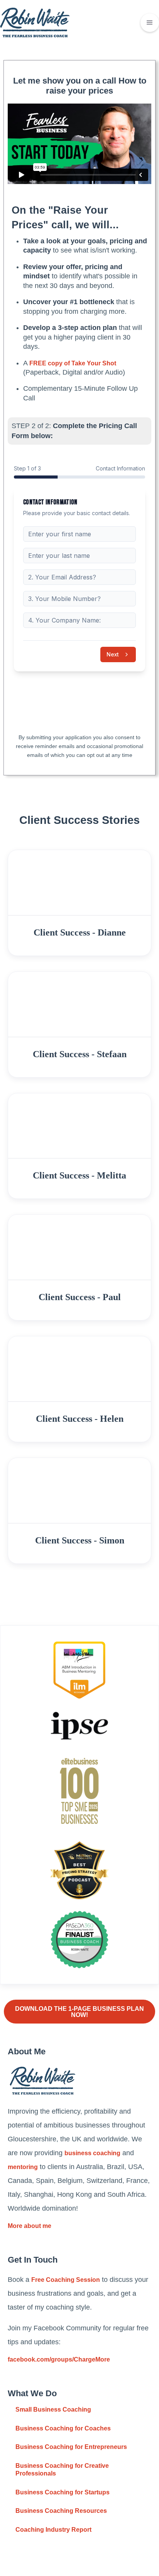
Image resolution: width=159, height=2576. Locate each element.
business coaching (92, 2153)
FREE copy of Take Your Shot (73, 363)
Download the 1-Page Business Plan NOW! (79, 2012)
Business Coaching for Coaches (63, 2428)
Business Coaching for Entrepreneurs (71, 2447)
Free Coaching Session (66, 2280)
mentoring (23, 2167)
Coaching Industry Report (53, 2530)
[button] (150, 23)
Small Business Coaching (53, 2409)
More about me (30, 2226)
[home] (35, 23)
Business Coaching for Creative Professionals (62, 2470)
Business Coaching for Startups (63, 2492)
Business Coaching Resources (61, 2511)
